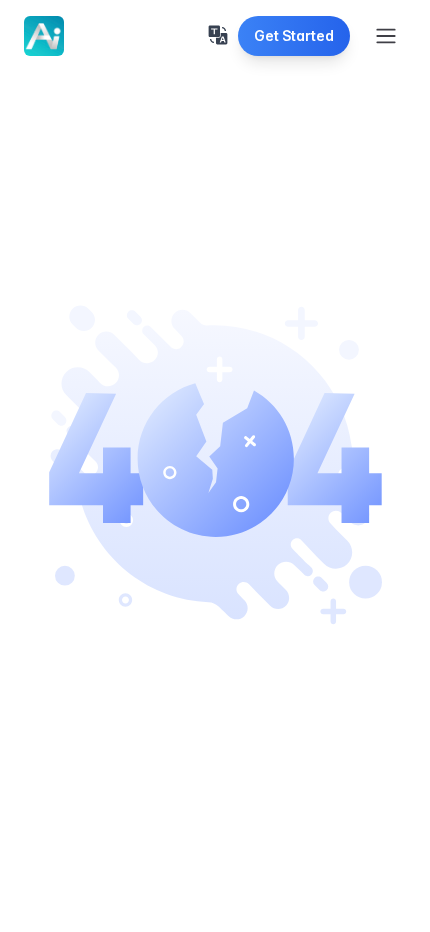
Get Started (294, 35)
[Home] (44, 36)
